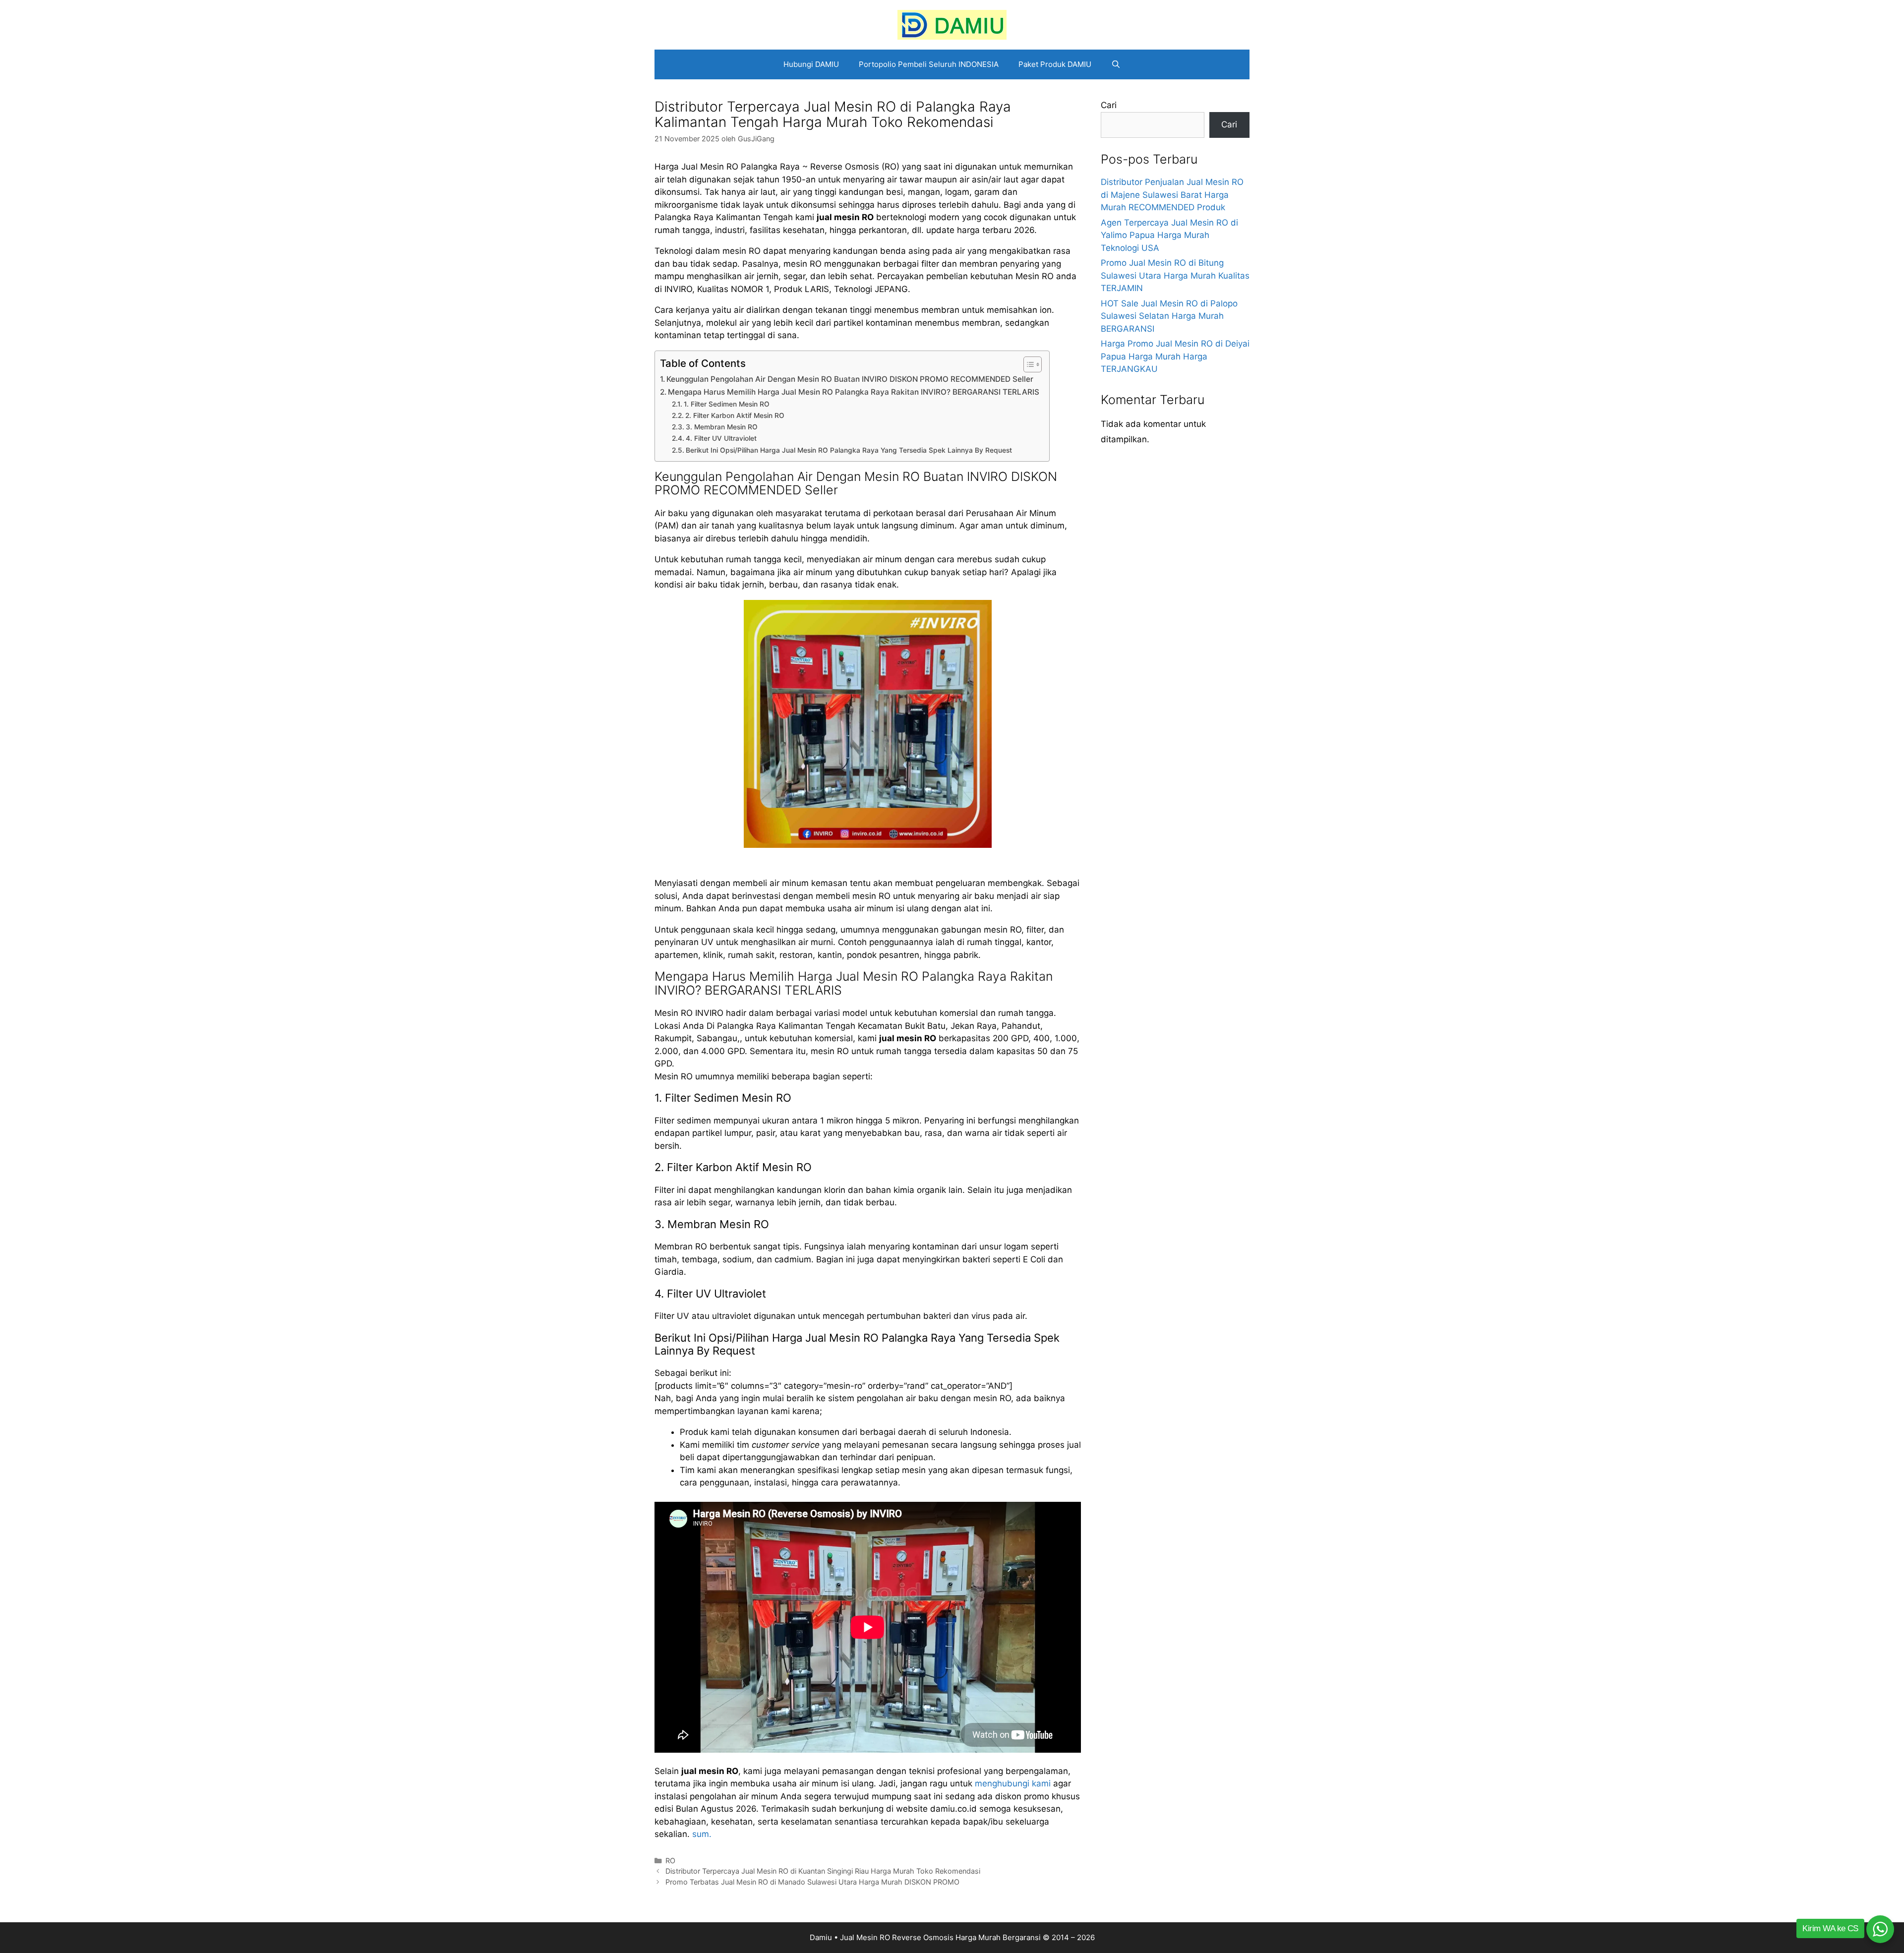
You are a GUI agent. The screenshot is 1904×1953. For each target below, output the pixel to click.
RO (670, 1861)
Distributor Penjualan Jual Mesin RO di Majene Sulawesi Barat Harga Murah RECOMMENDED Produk (1172, 195)
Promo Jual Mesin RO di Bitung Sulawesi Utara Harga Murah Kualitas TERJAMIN (1175, 275)
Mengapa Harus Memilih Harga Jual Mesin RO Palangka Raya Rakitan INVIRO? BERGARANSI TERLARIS (854, 392)
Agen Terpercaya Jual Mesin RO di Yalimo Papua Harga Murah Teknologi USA (1169, 235)
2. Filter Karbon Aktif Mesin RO (735, 415)
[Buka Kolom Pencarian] (1116, 64)
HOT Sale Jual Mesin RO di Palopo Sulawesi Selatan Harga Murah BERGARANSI (1169, 316)
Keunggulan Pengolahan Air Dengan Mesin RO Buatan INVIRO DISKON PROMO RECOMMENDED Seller (850, 379)
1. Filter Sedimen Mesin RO (727, 404)
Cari (1109, 105)
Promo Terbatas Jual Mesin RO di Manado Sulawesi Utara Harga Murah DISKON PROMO (812, 1882)
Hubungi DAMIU (811, 64)
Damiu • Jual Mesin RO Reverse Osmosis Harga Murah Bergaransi (925, 1937)
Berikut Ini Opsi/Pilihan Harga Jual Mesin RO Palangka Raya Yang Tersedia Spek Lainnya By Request (849, 450)
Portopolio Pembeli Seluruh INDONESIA (929, 64)
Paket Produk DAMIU (1055, 64)
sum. (702, 1834)
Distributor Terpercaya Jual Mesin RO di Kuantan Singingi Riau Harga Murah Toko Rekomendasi (823, 1871)
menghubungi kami (1013, 1783)
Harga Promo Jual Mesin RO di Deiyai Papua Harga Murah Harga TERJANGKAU (1175, 356)
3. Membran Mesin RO (722, 427)
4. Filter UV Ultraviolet (721, 438)
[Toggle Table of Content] (1028, 364)
